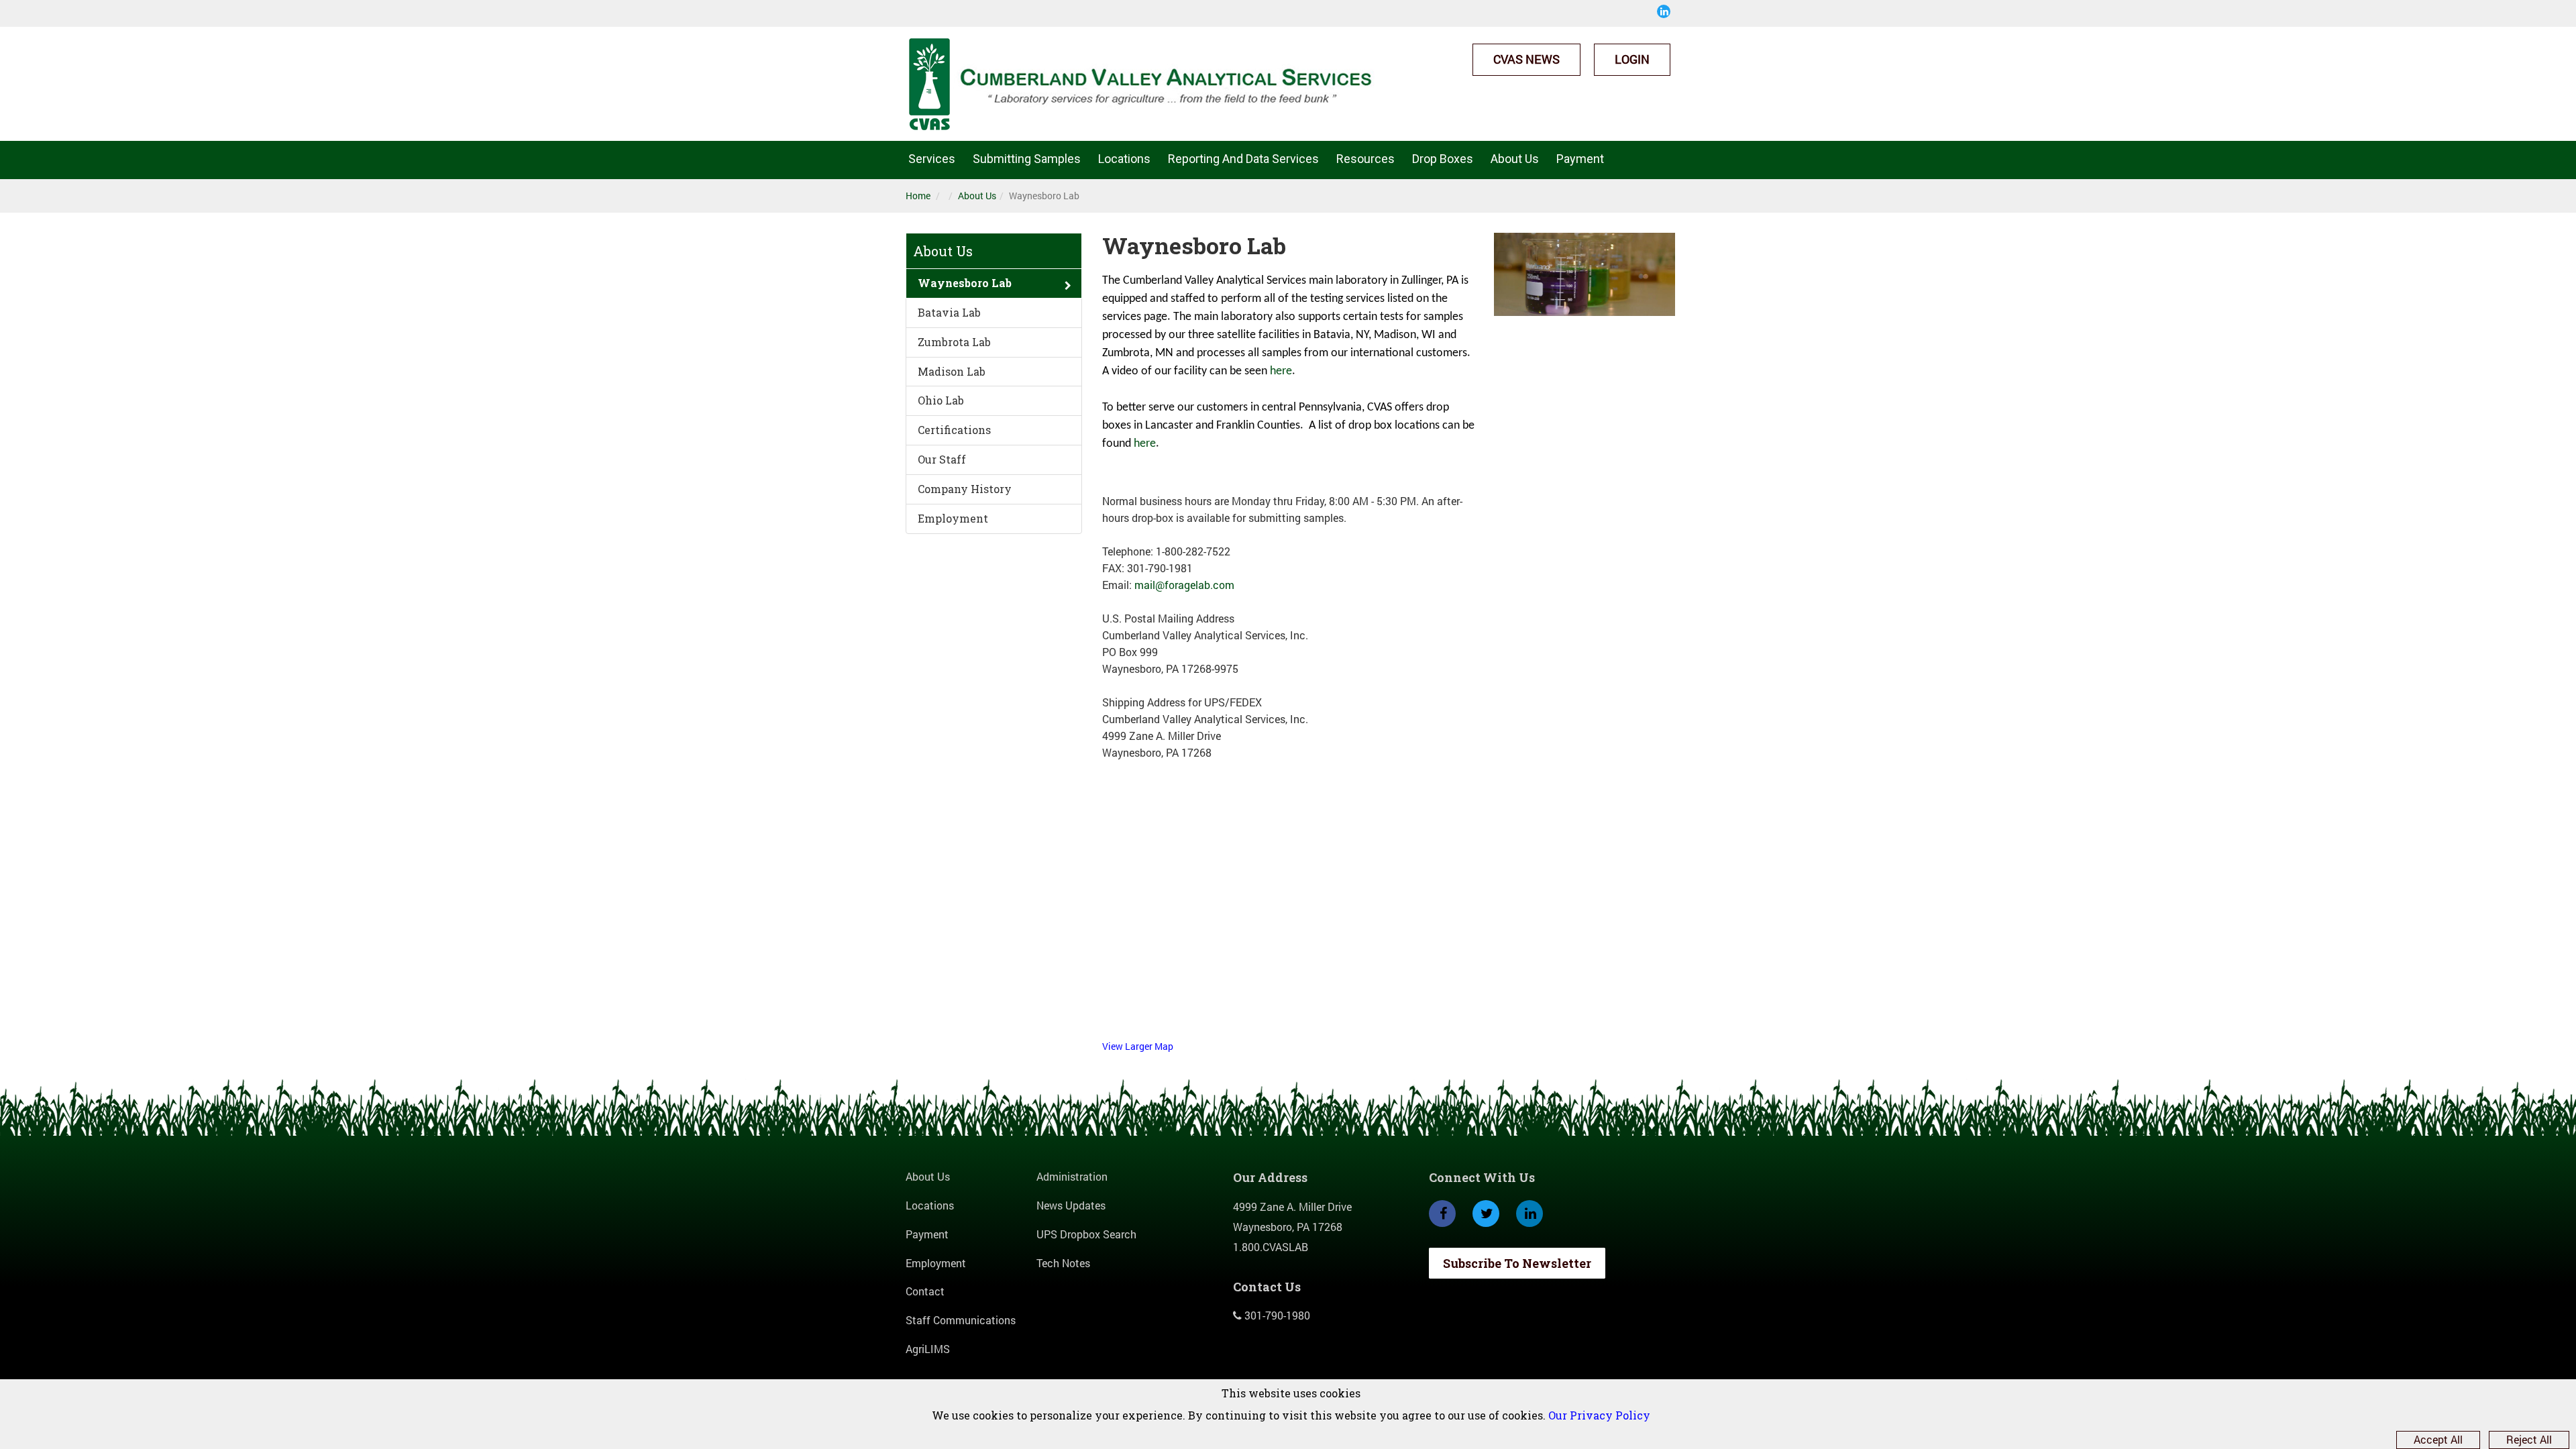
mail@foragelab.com (1184, 585)
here (1281, 371)
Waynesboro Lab (965, 283)
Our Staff (942, 459)
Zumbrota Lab (954, 342)
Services (932, 159)
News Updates (1071, 1205)
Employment (953, 518)
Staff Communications (961, 1320)
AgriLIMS (928, 1349)
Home (918, 196)
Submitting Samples (1027, 159)
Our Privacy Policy (1599, 1415)
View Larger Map (1138, 1046)
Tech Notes (1063, 1263)
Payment (1580, 159)
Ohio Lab (941, 400)
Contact (925, 1291)
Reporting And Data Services (1243, 159)
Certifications (954, 430)
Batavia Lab (949, 312)
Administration (1072, 1176)
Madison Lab (952, 371)
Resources (1365, 159)
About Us (1515, 159)
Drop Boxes (1443, 159)
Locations (1124, 159)
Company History (965, 489)
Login (1632, 59)
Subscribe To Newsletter (1517, 1263)
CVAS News (1526, 59)
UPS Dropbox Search (1086, 1234)
